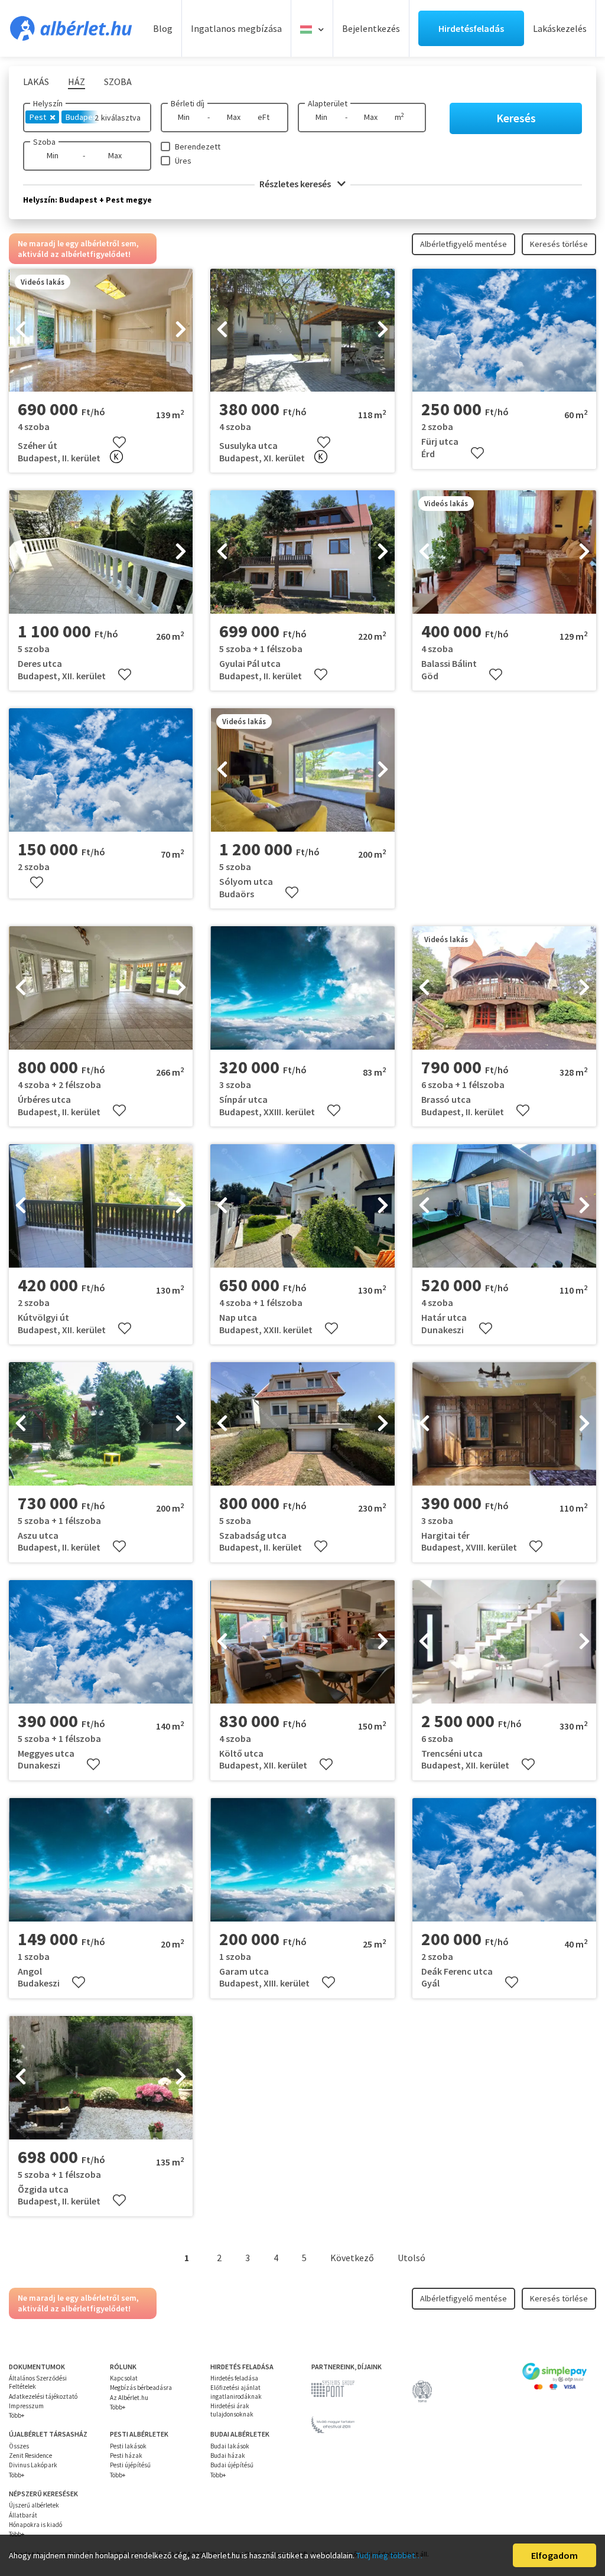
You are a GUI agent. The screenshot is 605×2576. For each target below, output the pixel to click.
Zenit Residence (30, 2455)
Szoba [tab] (118, 82)
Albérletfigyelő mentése (463, 244)
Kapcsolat (124, 2378)
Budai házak (228, 2455)
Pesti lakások (128, 2446)
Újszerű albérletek (34, 2505)
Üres (183, 161)
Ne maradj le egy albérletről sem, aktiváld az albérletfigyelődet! (78, 249)
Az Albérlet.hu (129, 2398)
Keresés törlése (559, 244)
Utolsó (412, 2258)
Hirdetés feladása (234, 2378)
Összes (19, 2446)
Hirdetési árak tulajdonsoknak (232, 2410)
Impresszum (26, 2406)
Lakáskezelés (560, 28)
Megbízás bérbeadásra (141, 2388)
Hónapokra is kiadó (35, 2525)
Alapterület (328, 103)
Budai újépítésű (232, 2465)
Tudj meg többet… (389, 2555)
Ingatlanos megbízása (236, 28)
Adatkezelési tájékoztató (43, 2396)
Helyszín (48, 103)
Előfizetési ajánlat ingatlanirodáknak (236, 2392)
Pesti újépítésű (130, 2465)
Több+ (17, 2415)
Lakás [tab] (36, 82)
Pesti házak (126, 2455)
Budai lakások (230, 2446)
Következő (352, 2258)
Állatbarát (23, 2515)
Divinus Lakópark (33, 2465)
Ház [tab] (77, 82)
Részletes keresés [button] (296, 184)
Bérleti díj (188, 103)
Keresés (516, 118)
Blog (163, 28)
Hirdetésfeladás (471, 28)
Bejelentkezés (371, 28)
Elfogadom (554, 2555)
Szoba (44, 142)
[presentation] (21, 330)
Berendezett (198, 146)
